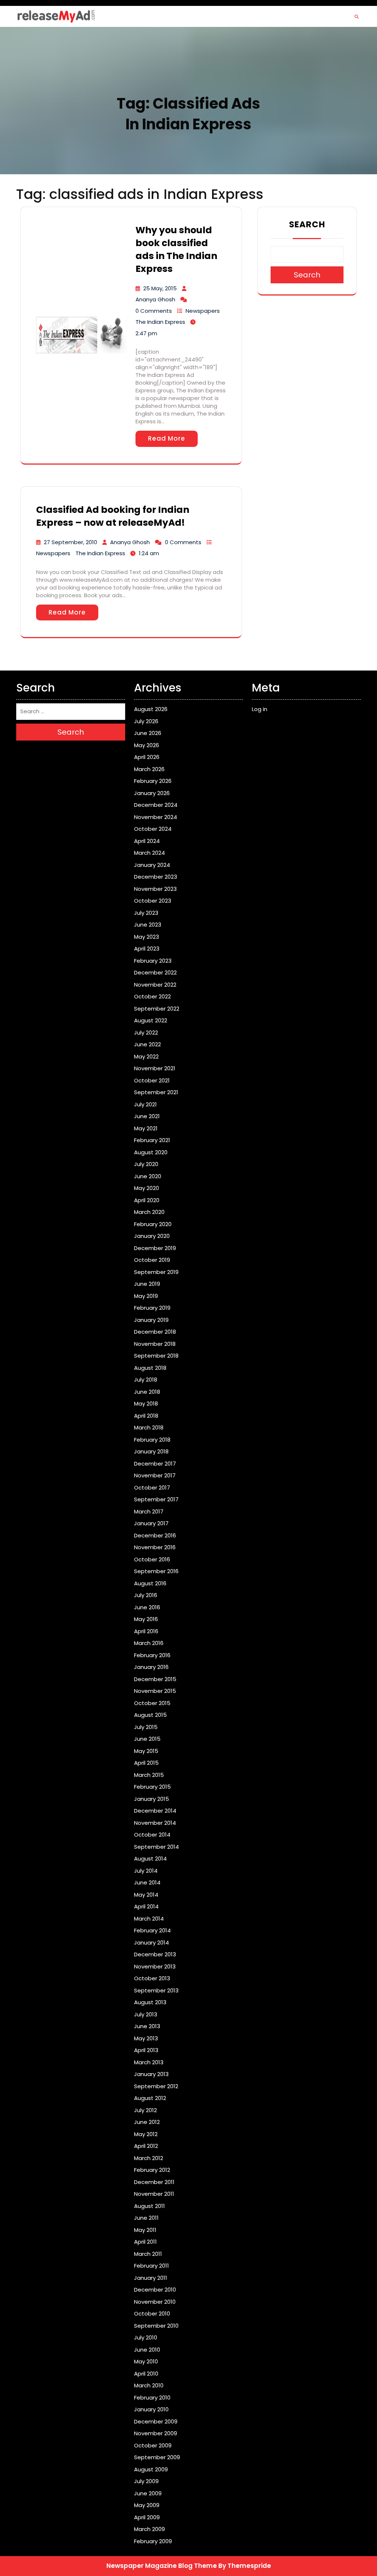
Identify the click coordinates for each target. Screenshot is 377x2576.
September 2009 (157, 2457)
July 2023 (146, 913)
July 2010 (146, 2337)
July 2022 (146, 1032)
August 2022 (151, 1020)
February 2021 (152, 1140)
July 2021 (145, 1104)
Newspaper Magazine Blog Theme (162, 2566)
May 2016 (146, 1619)
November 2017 (155, 1475)
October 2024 (153, 829)
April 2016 (146, 1631)
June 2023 (148, 925)
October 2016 (152, 1559)
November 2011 (154, 2194)
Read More (167, 438)
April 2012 (146, 2146)
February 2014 (152, 1930)
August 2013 (150, 2002)
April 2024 (147, 841)
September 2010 (156, 2326)
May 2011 (145, 2230)
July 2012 (145, 2110)
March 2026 (149, 769)
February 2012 (152, 2170)
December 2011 (154, 2182)
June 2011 (146, 2218)
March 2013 (149, 2062)
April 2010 (146, 2374)
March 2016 (149, 1643)
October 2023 (153, 901)
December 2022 (155, 972)
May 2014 (146, 1895)
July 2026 (146, 721)
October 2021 (152, 1080)
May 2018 (146, 1403)
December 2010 (155, 2290)
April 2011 (145, 2242)
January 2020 (152, 1236)
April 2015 (146, 1763)
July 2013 (146, 2014)
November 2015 (155, 1691)
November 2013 (155, 1966)
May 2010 (146, 2361)
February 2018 (152, 1440)
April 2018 (146, 1416)
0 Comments (154, 311)
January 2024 (152, 865)
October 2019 (152, 1260)
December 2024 (156, 805)
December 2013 (155, 1954)
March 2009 (149, 2529)
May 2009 (147, 2505)
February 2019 (152, 1308)
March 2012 (149, 2158)
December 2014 (155, 1811)
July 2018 (146, 1380)
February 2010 (152, 2397)
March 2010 (149, 2385)
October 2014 (152, 1835)
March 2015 (149, 1775)
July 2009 (146, 2481)
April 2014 (146, 1906)
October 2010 (152, 2313)
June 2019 (147, 1284)
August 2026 (151, 709)
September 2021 (156, 1092)
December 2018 (155, 1332)
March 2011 (148, 2254)
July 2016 (146, 1595)
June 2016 (147, 1607)
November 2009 (156, 2433)
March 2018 (149, 1427)
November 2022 (155, 985)
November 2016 (155, 1547)
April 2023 (147, 948)
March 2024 (149, 853)
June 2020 (148, 1176)
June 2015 (147, 1739)
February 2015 (152, 1787)
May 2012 (146, 2134)
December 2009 (156, 2421)
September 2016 (156, 1571)
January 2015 (151, 1799)
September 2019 (156, 1272)
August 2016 (150, 1583)
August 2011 (149, 2206)
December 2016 (155, 1535)
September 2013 (156, 1990)
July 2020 (146, 1164)
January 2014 (151, 1942)
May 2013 (146, 2038)
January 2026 (152, 793)
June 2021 (147, 1116)
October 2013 (152, 1978)
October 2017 (152, 1487)
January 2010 (151, 2409)
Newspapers (203, 311)
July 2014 (146, 1871)
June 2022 (147, 1044)
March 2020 (149, 1212)
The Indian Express (160, 322)
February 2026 (153, 781)
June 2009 (148, 2493)
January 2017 (151, 1523)
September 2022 (157, 1009)
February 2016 (152, 1655)
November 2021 (155, 1068)
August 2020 (151, 1152)
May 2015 (146, 1751)
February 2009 (153, 2541)
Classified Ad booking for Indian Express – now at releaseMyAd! (113, 516)
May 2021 (146, 1128)
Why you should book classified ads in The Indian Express (176, 249)
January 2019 (151, 1320)
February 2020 (153, 1224)
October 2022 (152, 996)
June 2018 (147, 1392)
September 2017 (156, 1499)
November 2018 (155, 1344)
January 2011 (151, 2278)
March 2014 (149, 1919)
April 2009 (147, 2517)
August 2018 (150, 1368)
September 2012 (156, 2086)
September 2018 (156, 1356)
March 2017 (149, 1511)
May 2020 (147, 1188)
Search (307, 224)
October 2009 (153, 2445)
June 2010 (147, 2350)
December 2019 (155, 1248)
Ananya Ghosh (155, 299)
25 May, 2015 (160, 288)
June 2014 (147, 1882)
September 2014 (156, 1847)
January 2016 (151, 1667)
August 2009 (151, 2469)
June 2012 (147, 2122)
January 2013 (151, 2074)
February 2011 (151, 2266)
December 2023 (156, 877)
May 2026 (147, 745)
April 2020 (147, 1200)
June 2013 (147, 2026)
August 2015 (150, 1715)
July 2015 (146, 1727)
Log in (260, 709)
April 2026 (147, 757)
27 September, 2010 (71, 542)
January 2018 (151, 1451)
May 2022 (146, 1056)
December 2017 (155, 1464)
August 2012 (150, 2098)
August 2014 (150, 1858)
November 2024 (156, 817)
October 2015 (152, 1703)
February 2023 (153, 961)
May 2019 (146, 1296)
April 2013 (146, 2050)
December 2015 (155, 1679)
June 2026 (148, 733)
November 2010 (155, 2302)
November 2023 (155, 889)
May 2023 (147, 937)
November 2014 (155, 1823)
